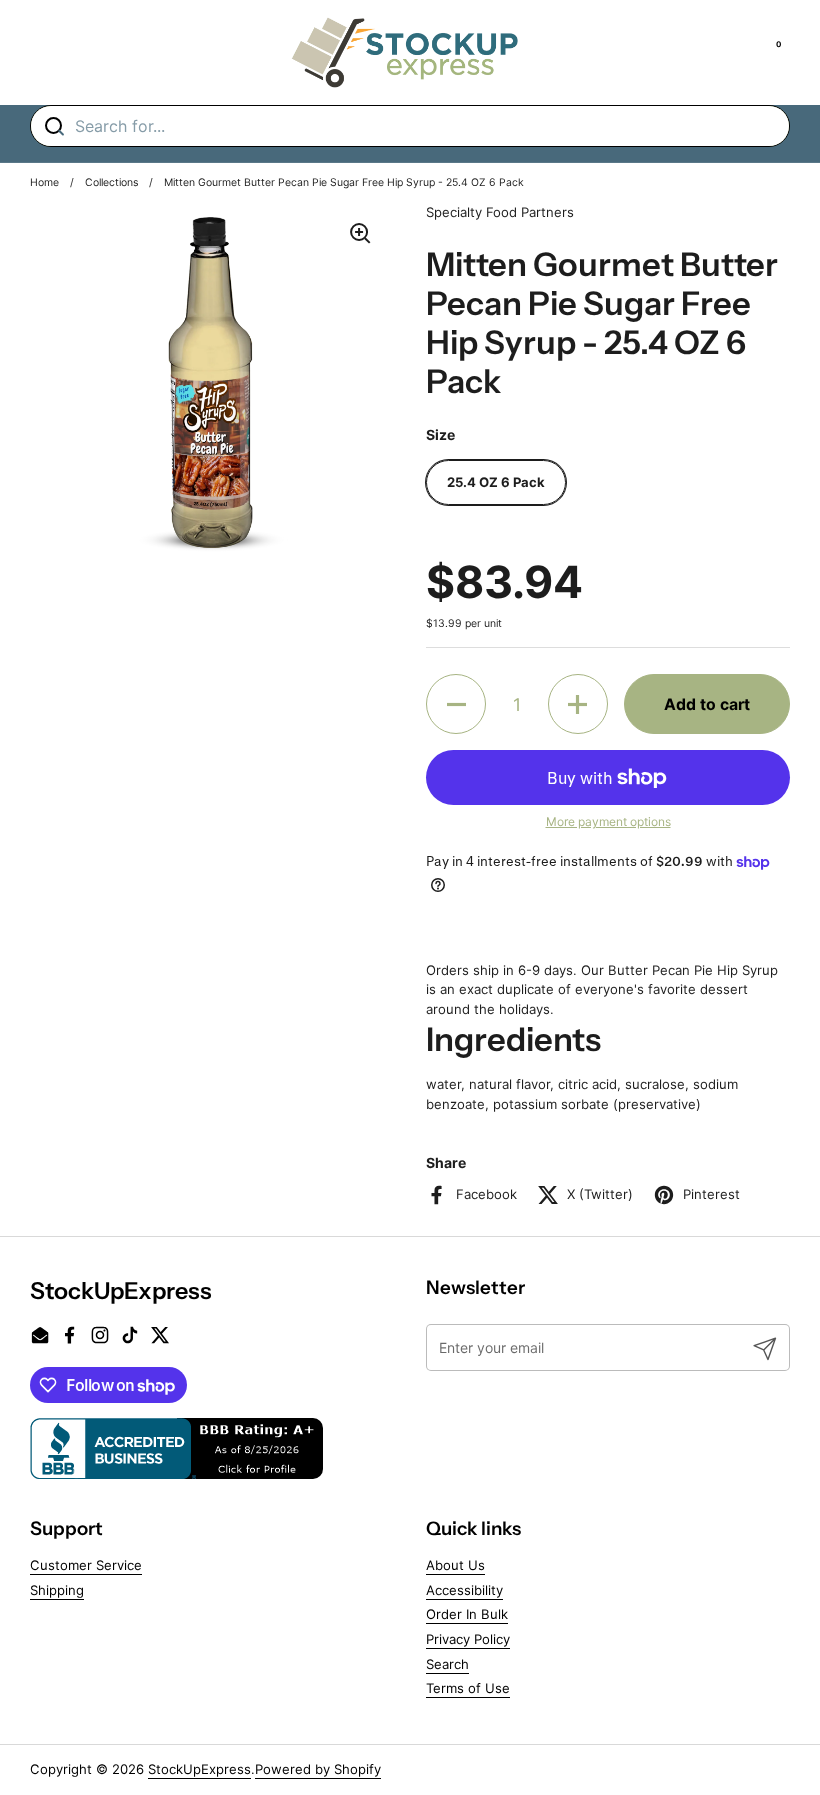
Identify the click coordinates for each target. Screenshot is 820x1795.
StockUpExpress (199, 1769)
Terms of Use (468, 1688)
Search (447, 1664)
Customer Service (86, 1565)
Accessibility (464, 1590)
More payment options (608, 821)
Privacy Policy (468, 1639)
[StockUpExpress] (405, 52)
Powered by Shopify (318, 1769)
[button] (456, 704)
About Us (455, 1565)
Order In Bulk (467, 1614)
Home (44, 182)
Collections (111, 182)
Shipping (57, 1590)
